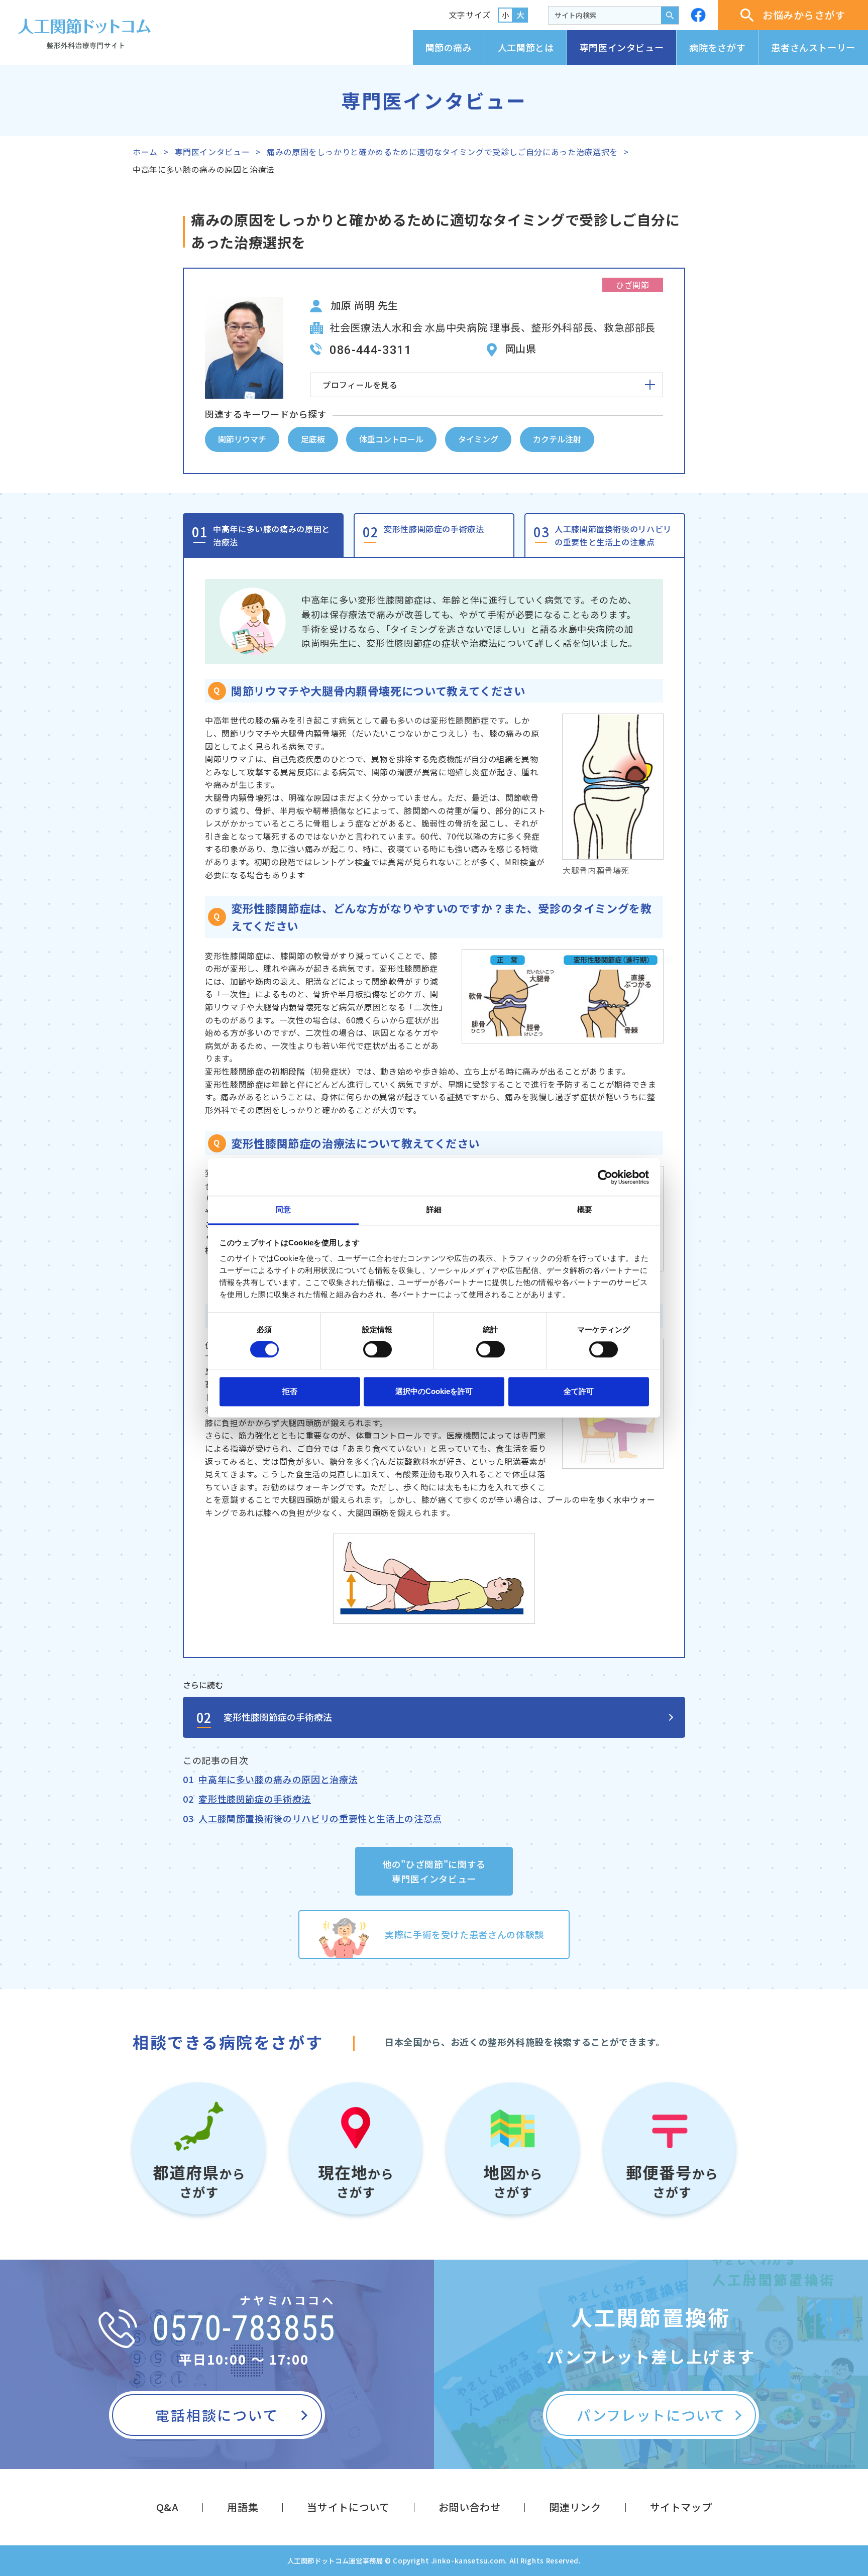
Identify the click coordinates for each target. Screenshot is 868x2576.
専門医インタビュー (622, 47)
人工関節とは (526, 47)
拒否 (290, 1391)
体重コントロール (391, 439)
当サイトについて (348, 2507)
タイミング (478, 439)
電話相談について (217, 2415)
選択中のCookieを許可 (434, 1391)
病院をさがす (717, 47)
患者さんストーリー (813, 47)
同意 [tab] (283, 1209)
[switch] (377, 1350)
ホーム (145, 152)
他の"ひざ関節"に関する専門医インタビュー (434, 1871)
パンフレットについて (651, 2415)
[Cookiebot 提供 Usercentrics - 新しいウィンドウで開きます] (605, 1177)
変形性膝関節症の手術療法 (434, 529)
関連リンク (575, 2507)
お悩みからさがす (804, 15)
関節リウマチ (242, 439)
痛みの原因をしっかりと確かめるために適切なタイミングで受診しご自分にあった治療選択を (442, 152)
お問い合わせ (470, 2507)
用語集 (243, 2507)
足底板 (313, 439)
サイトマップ (681, 2507)
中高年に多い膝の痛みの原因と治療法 (272, 535)
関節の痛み (449, 47)
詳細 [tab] (434, 1209)
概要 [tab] (585, 1209)
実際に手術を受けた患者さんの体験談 (464, 1934)
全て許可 (579, 1391)
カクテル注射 (557, 439)
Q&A (168, 2507)
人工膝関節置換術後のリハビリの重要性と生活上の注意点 (613, 535)
